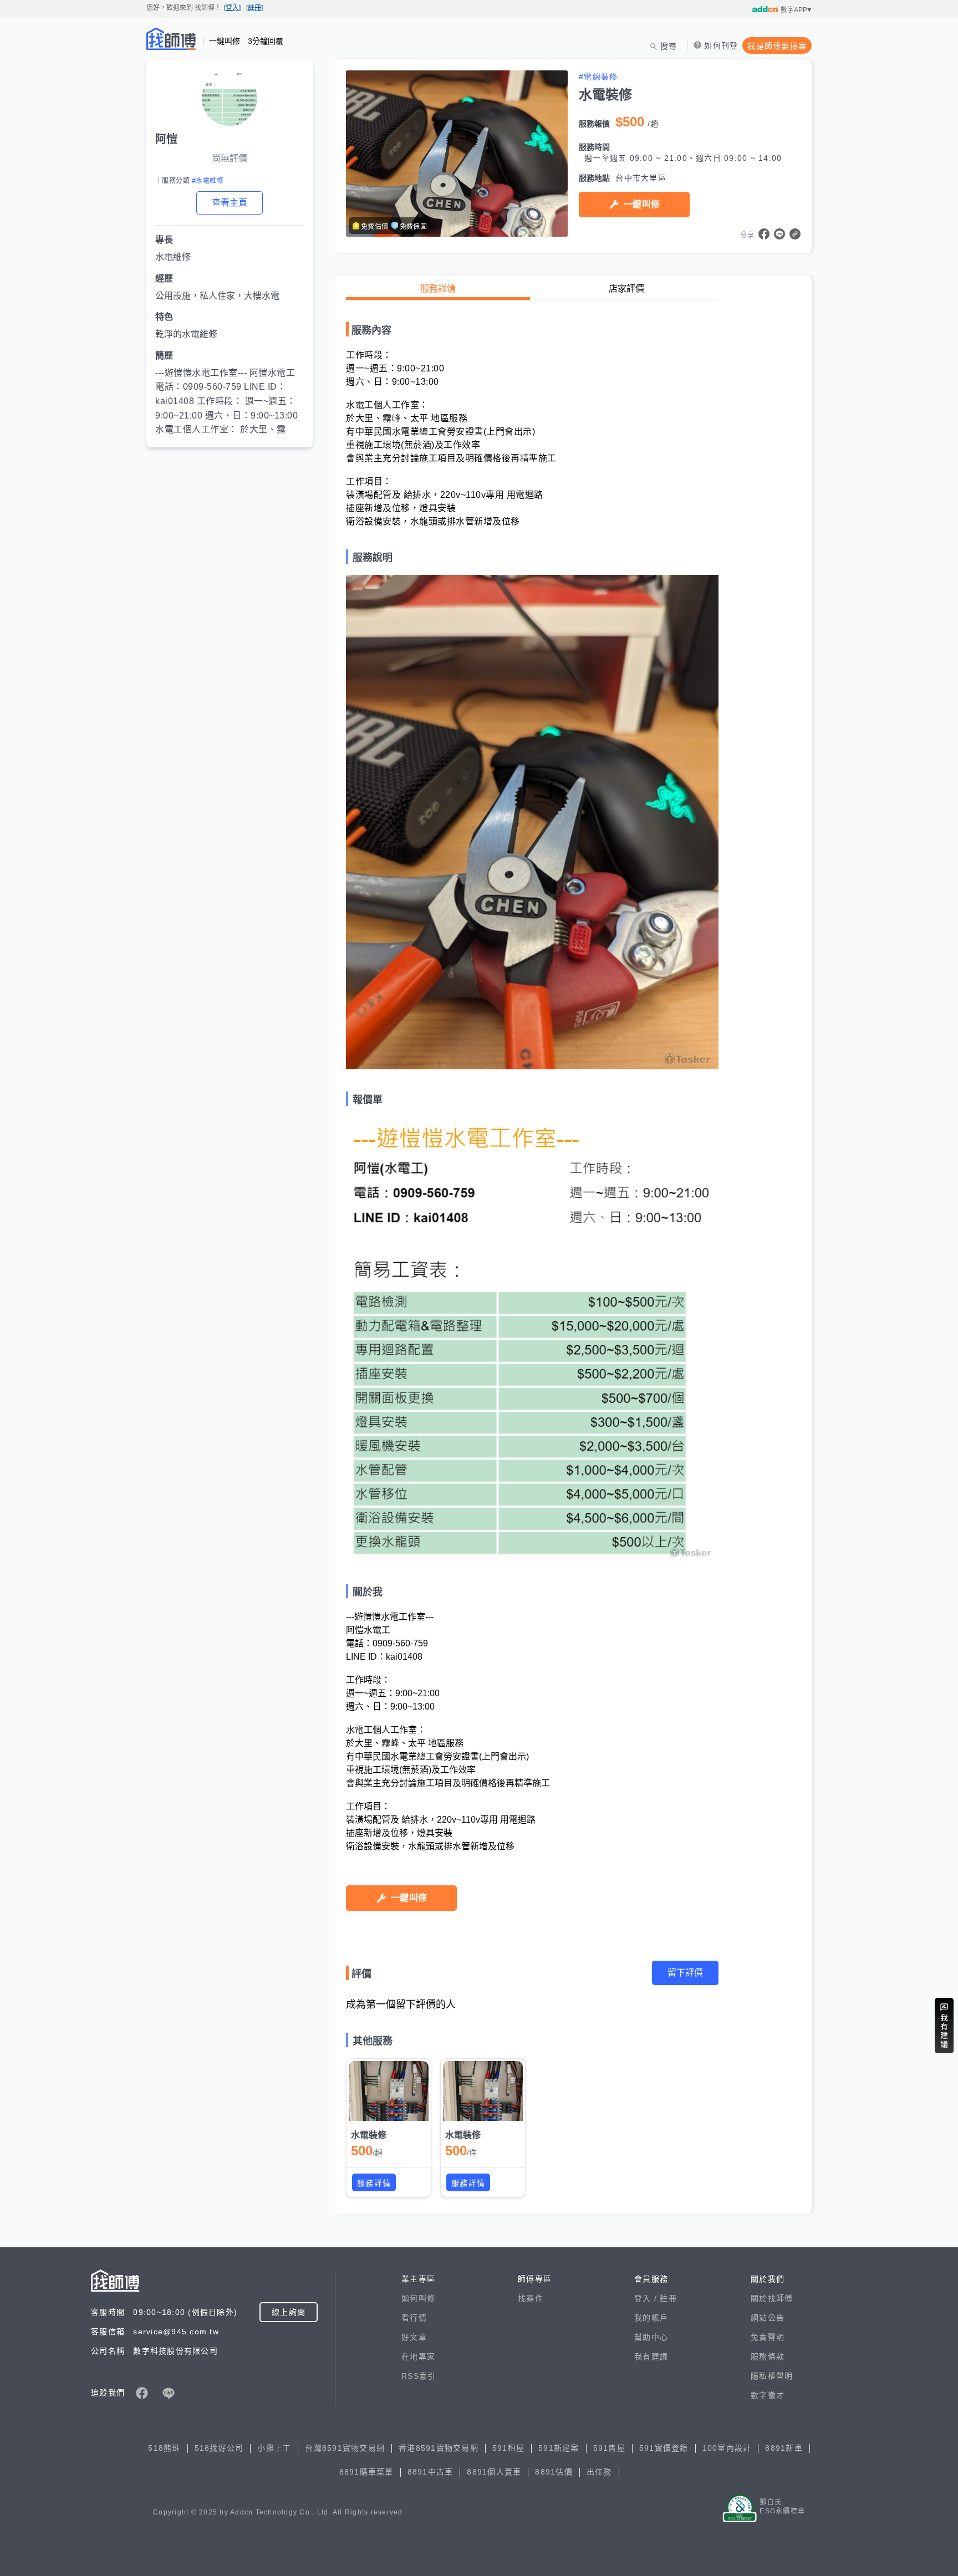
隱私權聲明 (772, 2376)
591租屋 (508, 2448)
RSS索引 (419, 2376)
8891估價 (554, 2472)
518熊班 (164, 2448)
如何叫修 (418, 2298)
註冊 (668, 2298)
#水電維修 (208, 181)
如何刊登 (721, 45)
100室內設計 (727, 2448)
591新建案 (559, 2448)
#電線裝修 (598, 76)
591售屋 (609, 2448)
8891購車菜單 (366, 2472)
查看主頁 (230, 203)
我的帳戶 (651, 2318)
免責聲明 (768, 2337)
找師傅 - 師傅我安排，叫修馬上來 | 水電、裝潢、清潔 (171, 39)
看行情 (414, 2318)
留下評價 (685, 1973)
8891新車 (784, 2448)
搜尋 (669, 46)
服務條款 (768, 2356)
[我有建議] (944, 2026)
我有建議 (651, 2356)
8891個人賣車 (494, 2472)
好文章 (414, 2337)
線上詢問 (289, 2312)
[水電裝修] (389, 2091)
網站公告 (768, 2318)
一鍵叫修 (642, 204)
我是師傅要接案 (777, 46)
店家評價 (626, 289)
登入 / (647, 2298)
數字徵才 (768, 2395)
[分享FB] (764, 234)
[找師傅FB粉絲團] (142, 2393)
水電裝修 (369, 2135)
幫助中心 (651, 2337)
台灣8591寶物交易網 (345, 2448)
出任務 (599, 2472)
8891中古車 (430, 2472)
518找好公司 (219, 2448)
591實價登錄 (664, 2448)
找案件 (531, 2298)
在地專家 (418, 2356)
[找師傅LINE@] (169, 2393)
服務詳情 (438, 289)
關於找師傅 (772, 2298)
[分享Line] (779, 234)
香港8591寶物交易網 (439, 2448)
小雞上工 (274, 2448)
